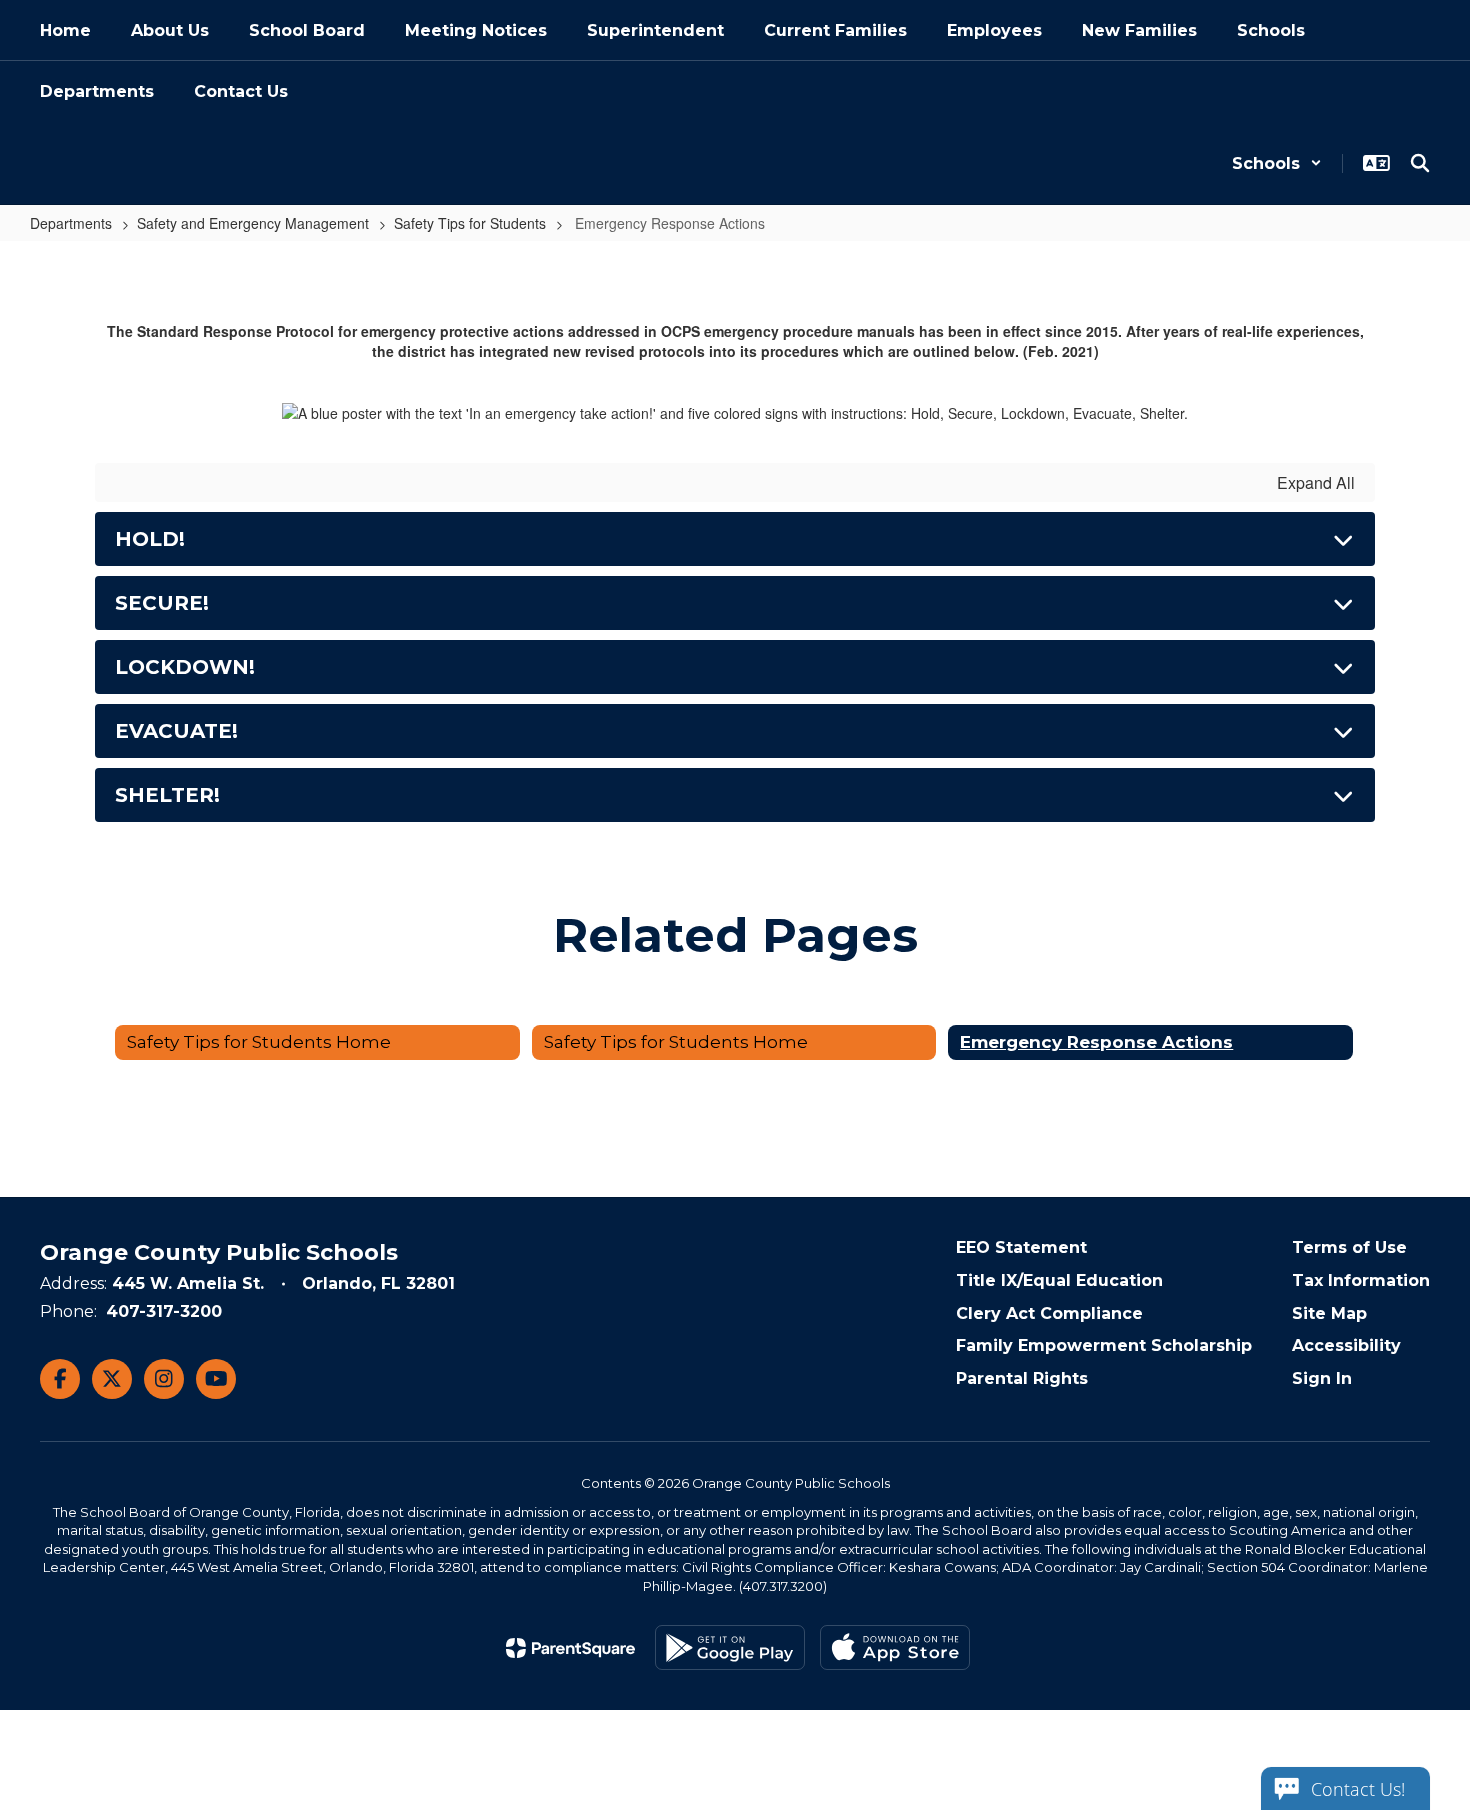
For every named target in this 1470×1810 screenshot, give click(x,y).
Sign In (1322, 1378)
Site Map (1329, 1313)
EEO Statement (1021, 1247)
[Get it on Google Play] (730, 1647)
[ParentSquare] (570, 1648)
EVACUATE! (176, 731)
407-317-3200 (164, 1311)
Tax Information (1361, 1280)
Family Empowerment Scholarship (1104, 1345)
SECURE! (162, 603)
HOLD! (150, 539)
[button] (1277, 163)
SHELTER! (167, 795)
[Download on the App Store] (895, 1647)
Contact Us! (1358, 1789)
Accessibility (1346, 1345)
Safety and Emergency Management (253, 223)
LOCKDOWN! (185, 667)
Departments (71, 223)
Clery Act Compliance (1049, 1313)
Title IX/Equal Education (1059, 1280)
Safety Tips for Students (470, 223)
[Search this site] (1420, 163)
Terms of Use (1349, 1247)
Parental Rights (1022, 1378)
